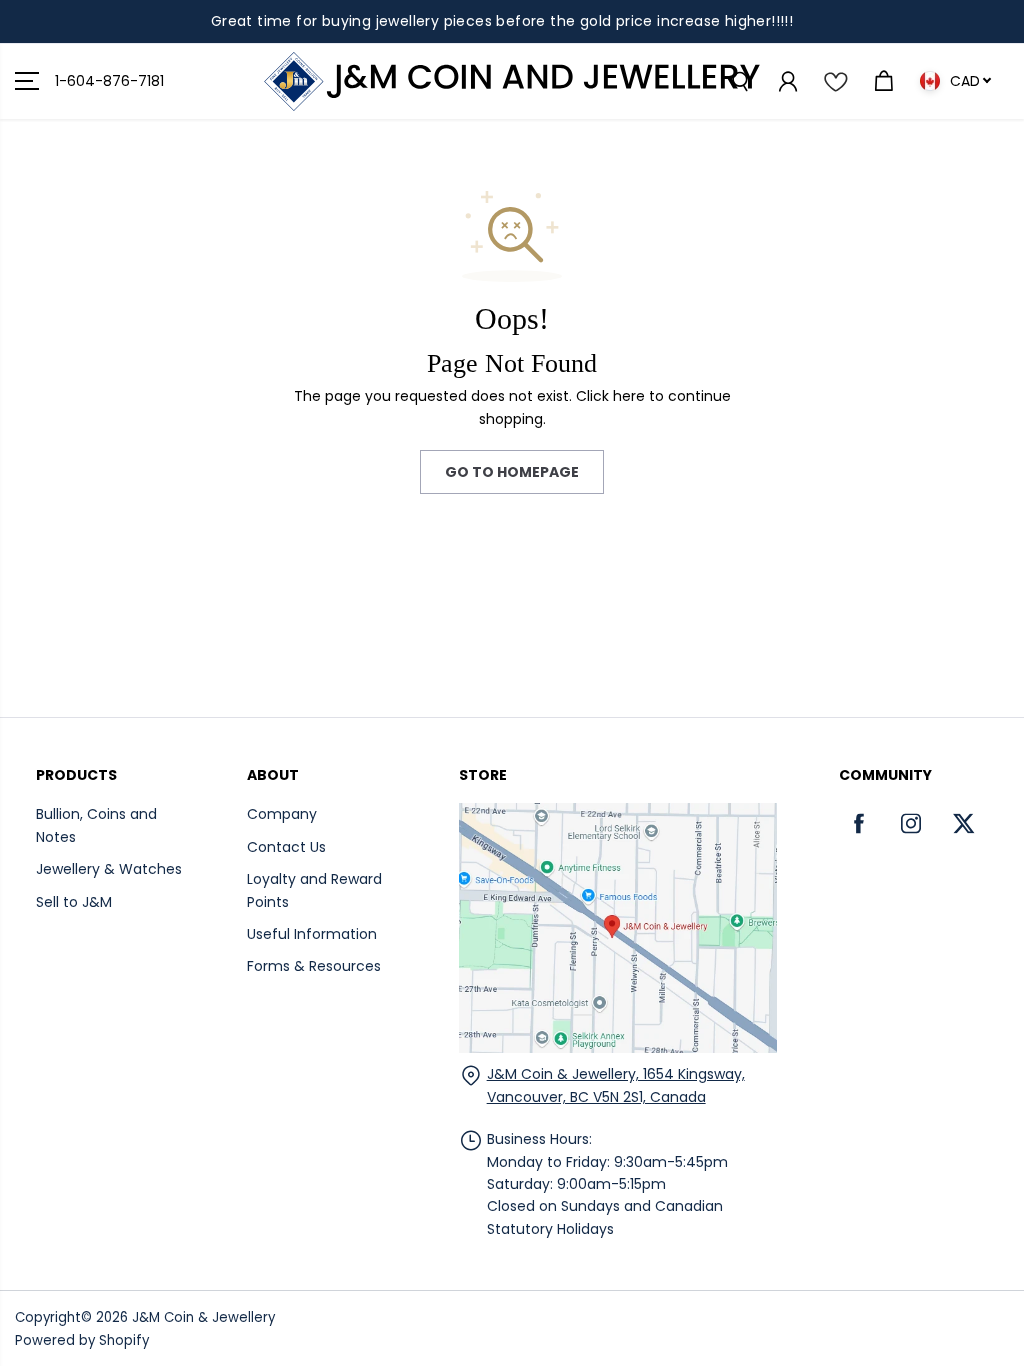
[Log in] (787, 81)
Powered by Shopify (82, 1340)
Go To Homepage (512, 472)
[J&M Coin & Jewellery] (512, 81)
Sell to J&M (74, 902)
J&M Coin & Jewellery (203, 1317)
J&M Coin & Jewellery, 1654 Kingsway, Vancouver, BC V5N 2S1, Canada (616, 1085)
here (629, 396)
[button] (27, 81)
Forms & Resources (314, 966)
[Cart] (883, 81)
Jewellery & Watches (109, 869)
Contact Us (286, 847)
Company (282, 814)
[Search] (739, 81)
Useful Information (312, 934)
